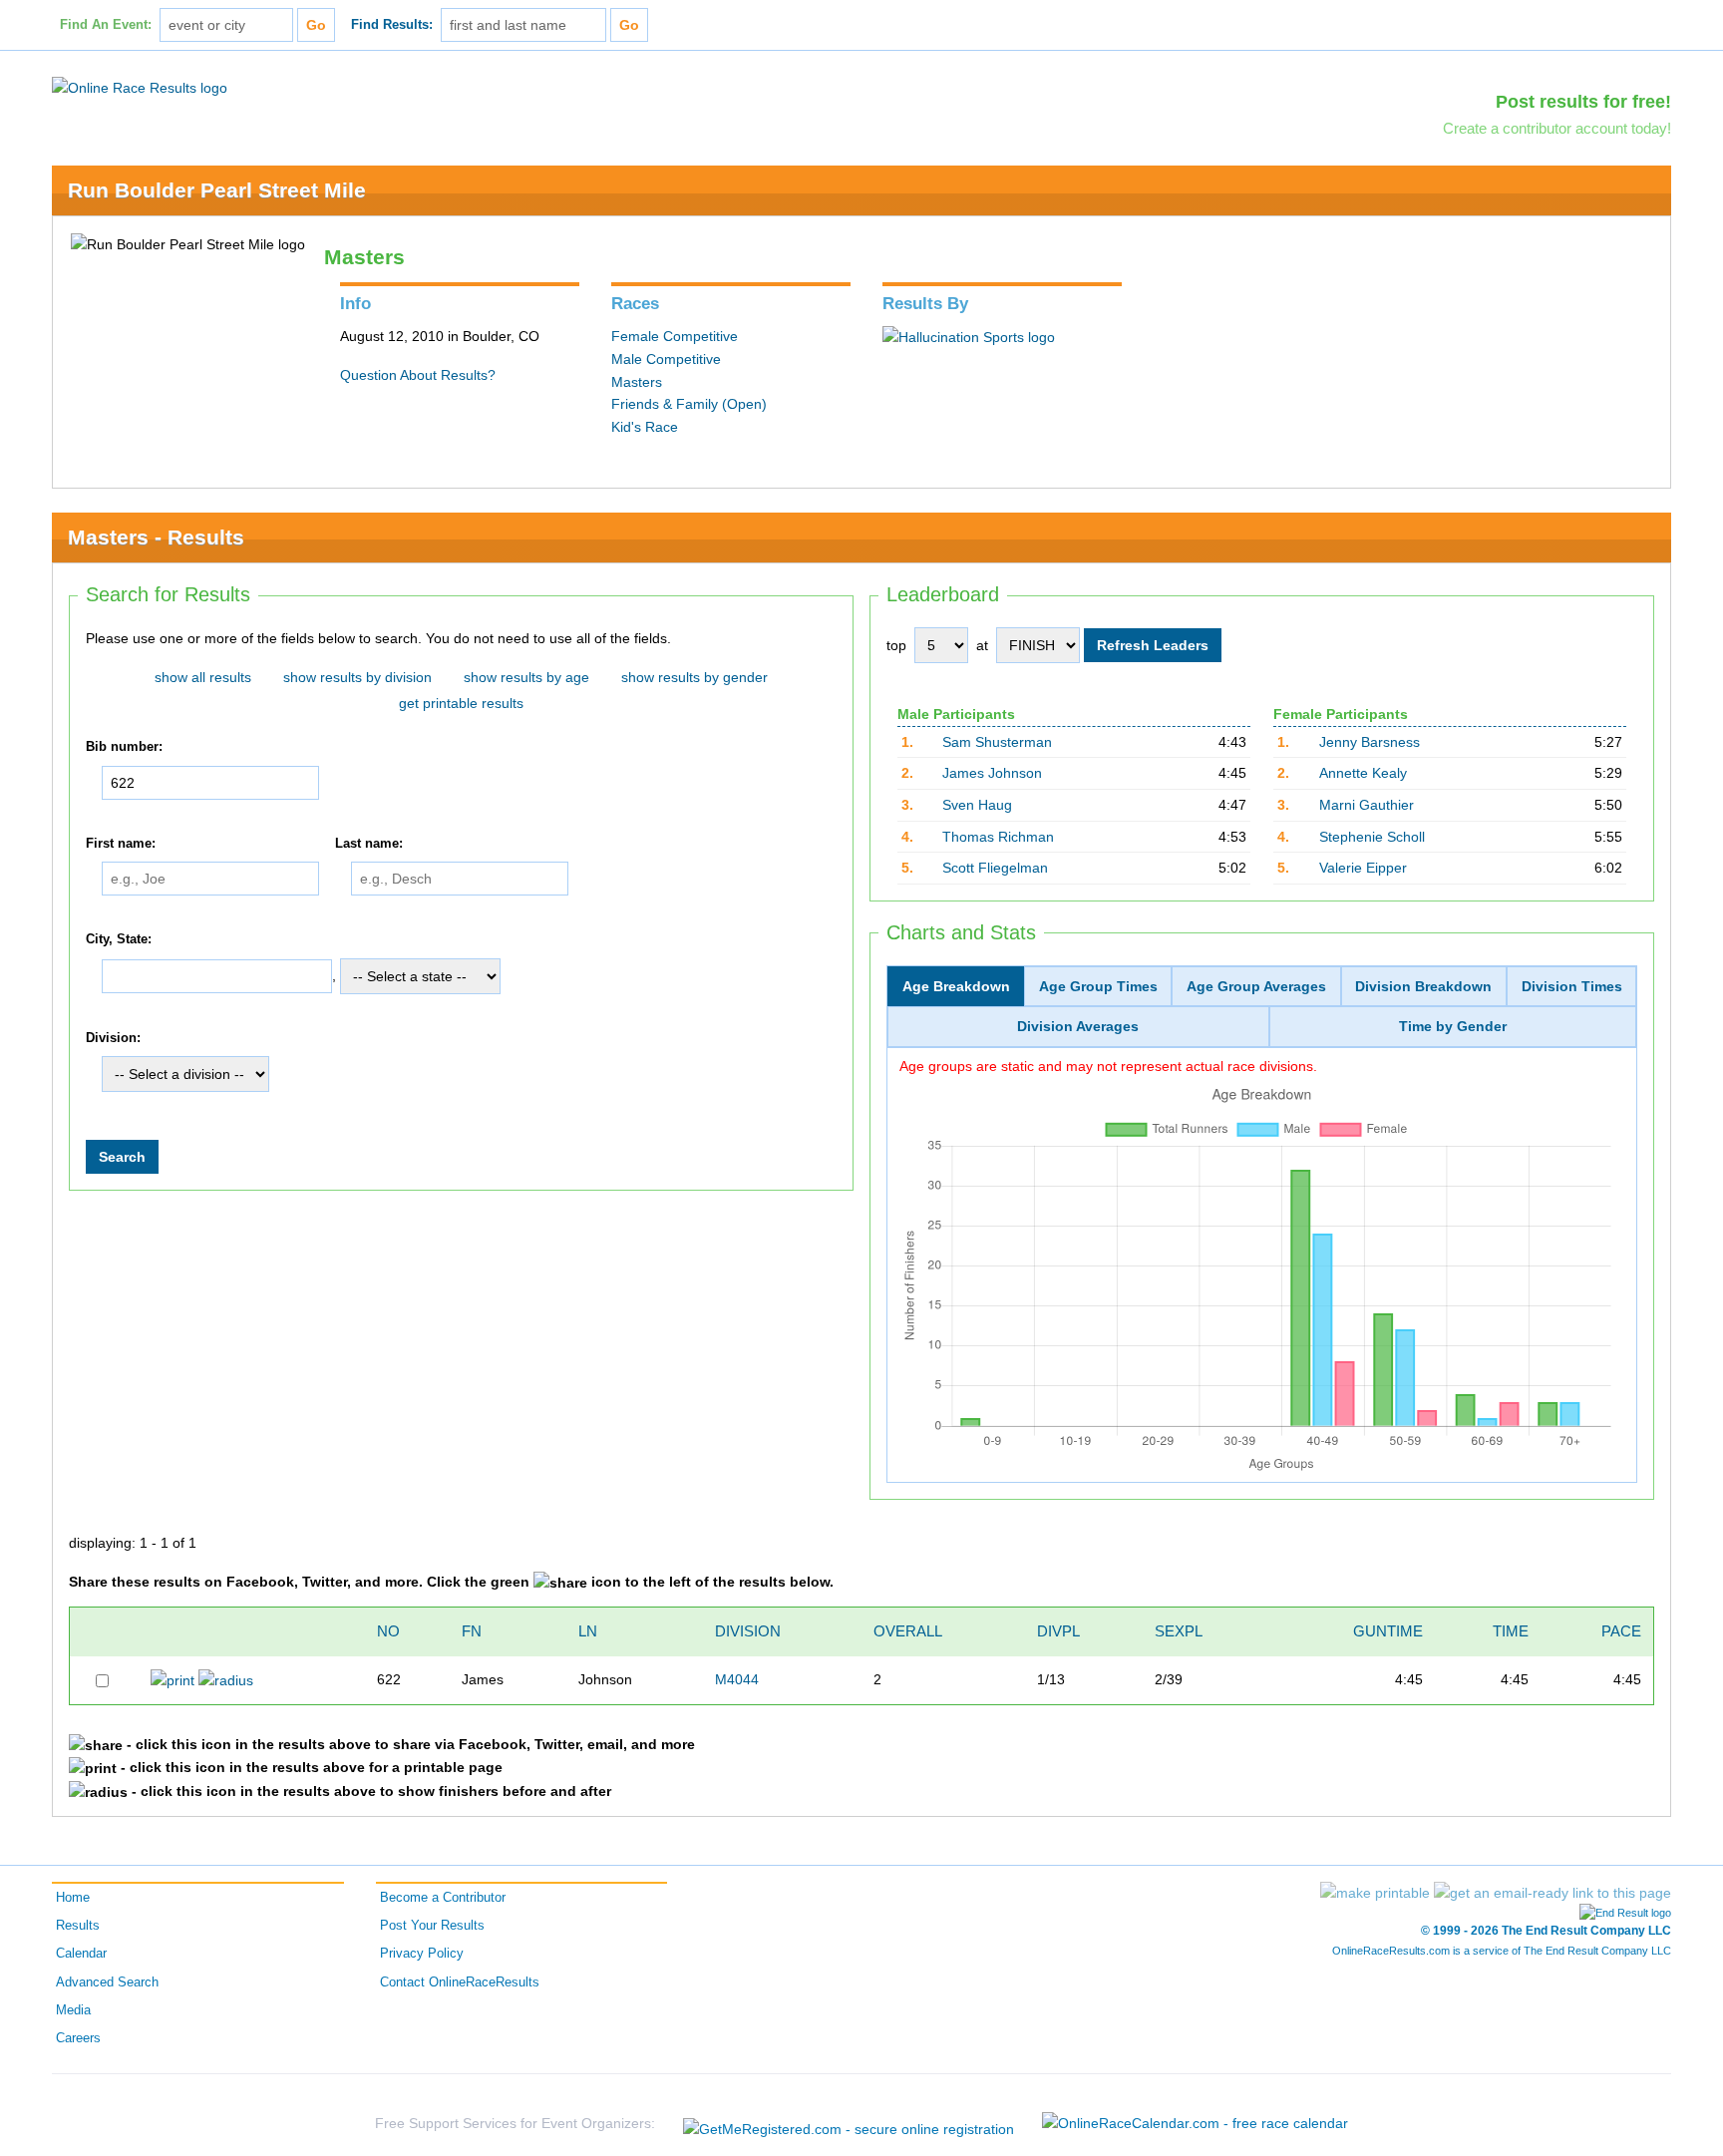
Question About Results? (418, 375)
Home (73, 1898)
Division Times (1572, 986)
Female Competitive (675, 336)
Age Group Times (1098, 986)
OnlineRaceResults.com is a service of (1502, 1951)
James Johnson (992, 773)
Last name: (369, 844)
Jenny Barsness (1370, 742)
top (896, 645)
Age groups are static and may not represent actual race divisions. (1108, 1066)
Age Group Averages (1256, 986)
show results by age (526, 677)
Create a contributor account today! (1557, 128)
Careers (78, 2038)
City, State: (119, 939)
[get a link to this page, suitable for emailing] (1552, 1893)
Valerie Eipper (1363, 868)
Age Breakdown (956, 986)
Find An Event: (106, 25)
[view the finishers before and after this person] (226, 1679)
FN (472, 1631)
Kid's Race (645, 427)
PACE (1621, 1631)
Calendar (81, 1954)
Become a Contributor (443, 1898)
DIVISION (748, 1631)
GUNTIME (1388, 1631)
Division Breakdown (1423, 986)
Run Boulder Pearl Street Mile (217, 190)
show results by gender (694, 677)
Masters (637, 382)
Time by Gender (1453, 1026)
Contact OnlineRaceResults (460, 1982)
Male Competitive (666, 359)
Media (73, 2010)
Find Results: (392, 25)
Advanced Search (107, 1982)
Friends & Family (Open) (689, 404)
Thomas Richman (998, 837)
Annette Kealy (1363, 773)
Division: (113, 1038)
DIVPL (1058, 1631)
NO (388, 1631)
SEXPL (1179, 1631)
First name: (121, 844)
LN (588, 1631)
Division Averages (1078, 1026)
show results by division (357, 677)
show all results (203, 677)
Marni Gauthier (1367, 805)
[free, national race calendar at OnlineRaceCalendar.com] (1195, 2123)
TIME (1511, 1631)
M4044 (737, 1679)
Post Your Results (432, 1926)
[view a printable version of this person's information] (172, 1679)
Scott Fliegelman (995, 868)
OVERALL (908, 1631)
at (982, 645)
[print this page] (1375, 1893)
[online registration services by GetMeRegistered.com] (849, 2124)
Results (78, 1926)
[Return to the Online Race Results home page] (140, 87)
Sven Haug (977, 805)
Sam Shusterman (997, 742)
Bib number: (124, 747)
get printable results (461, 703)
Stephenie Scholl (1372, 837)
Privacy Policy (422, 1954)
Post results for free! (1583, 102)
